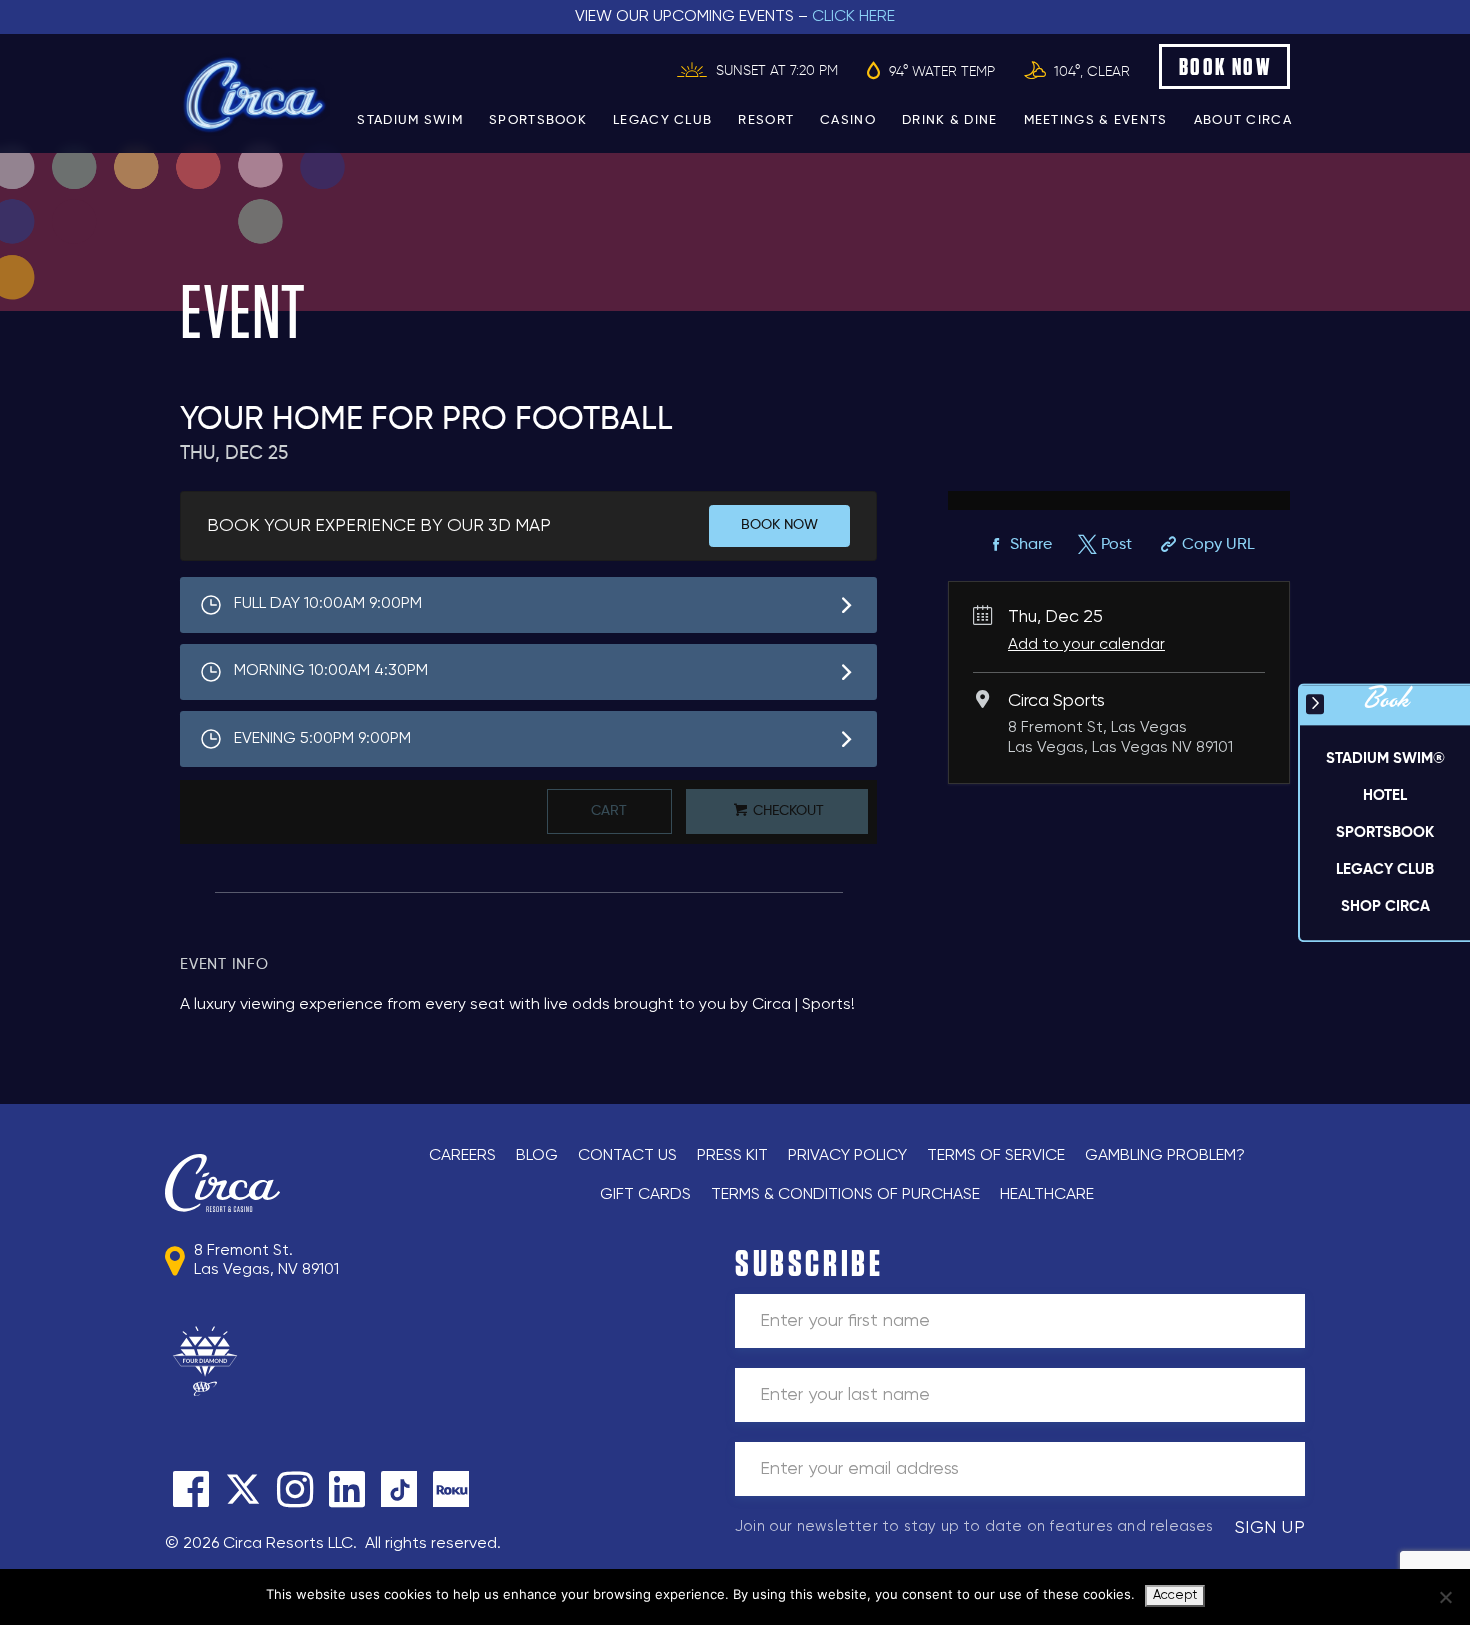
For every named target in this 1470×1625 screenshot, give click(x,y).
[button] (1385, 795)
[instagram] (295, 1489)
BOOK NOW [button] (1225, 66)
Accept (1175, 1595)
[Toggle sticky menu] (1315, 704)
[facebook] (191, 1489)
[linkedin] (347, 1489)
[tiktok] (399, 1489)
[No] (1445, 1597)
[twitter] (243, 1489)
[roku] (451, 1489)
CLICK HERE (853, 17)
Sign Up (1270, 1528)
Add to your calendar (1086, 645)
